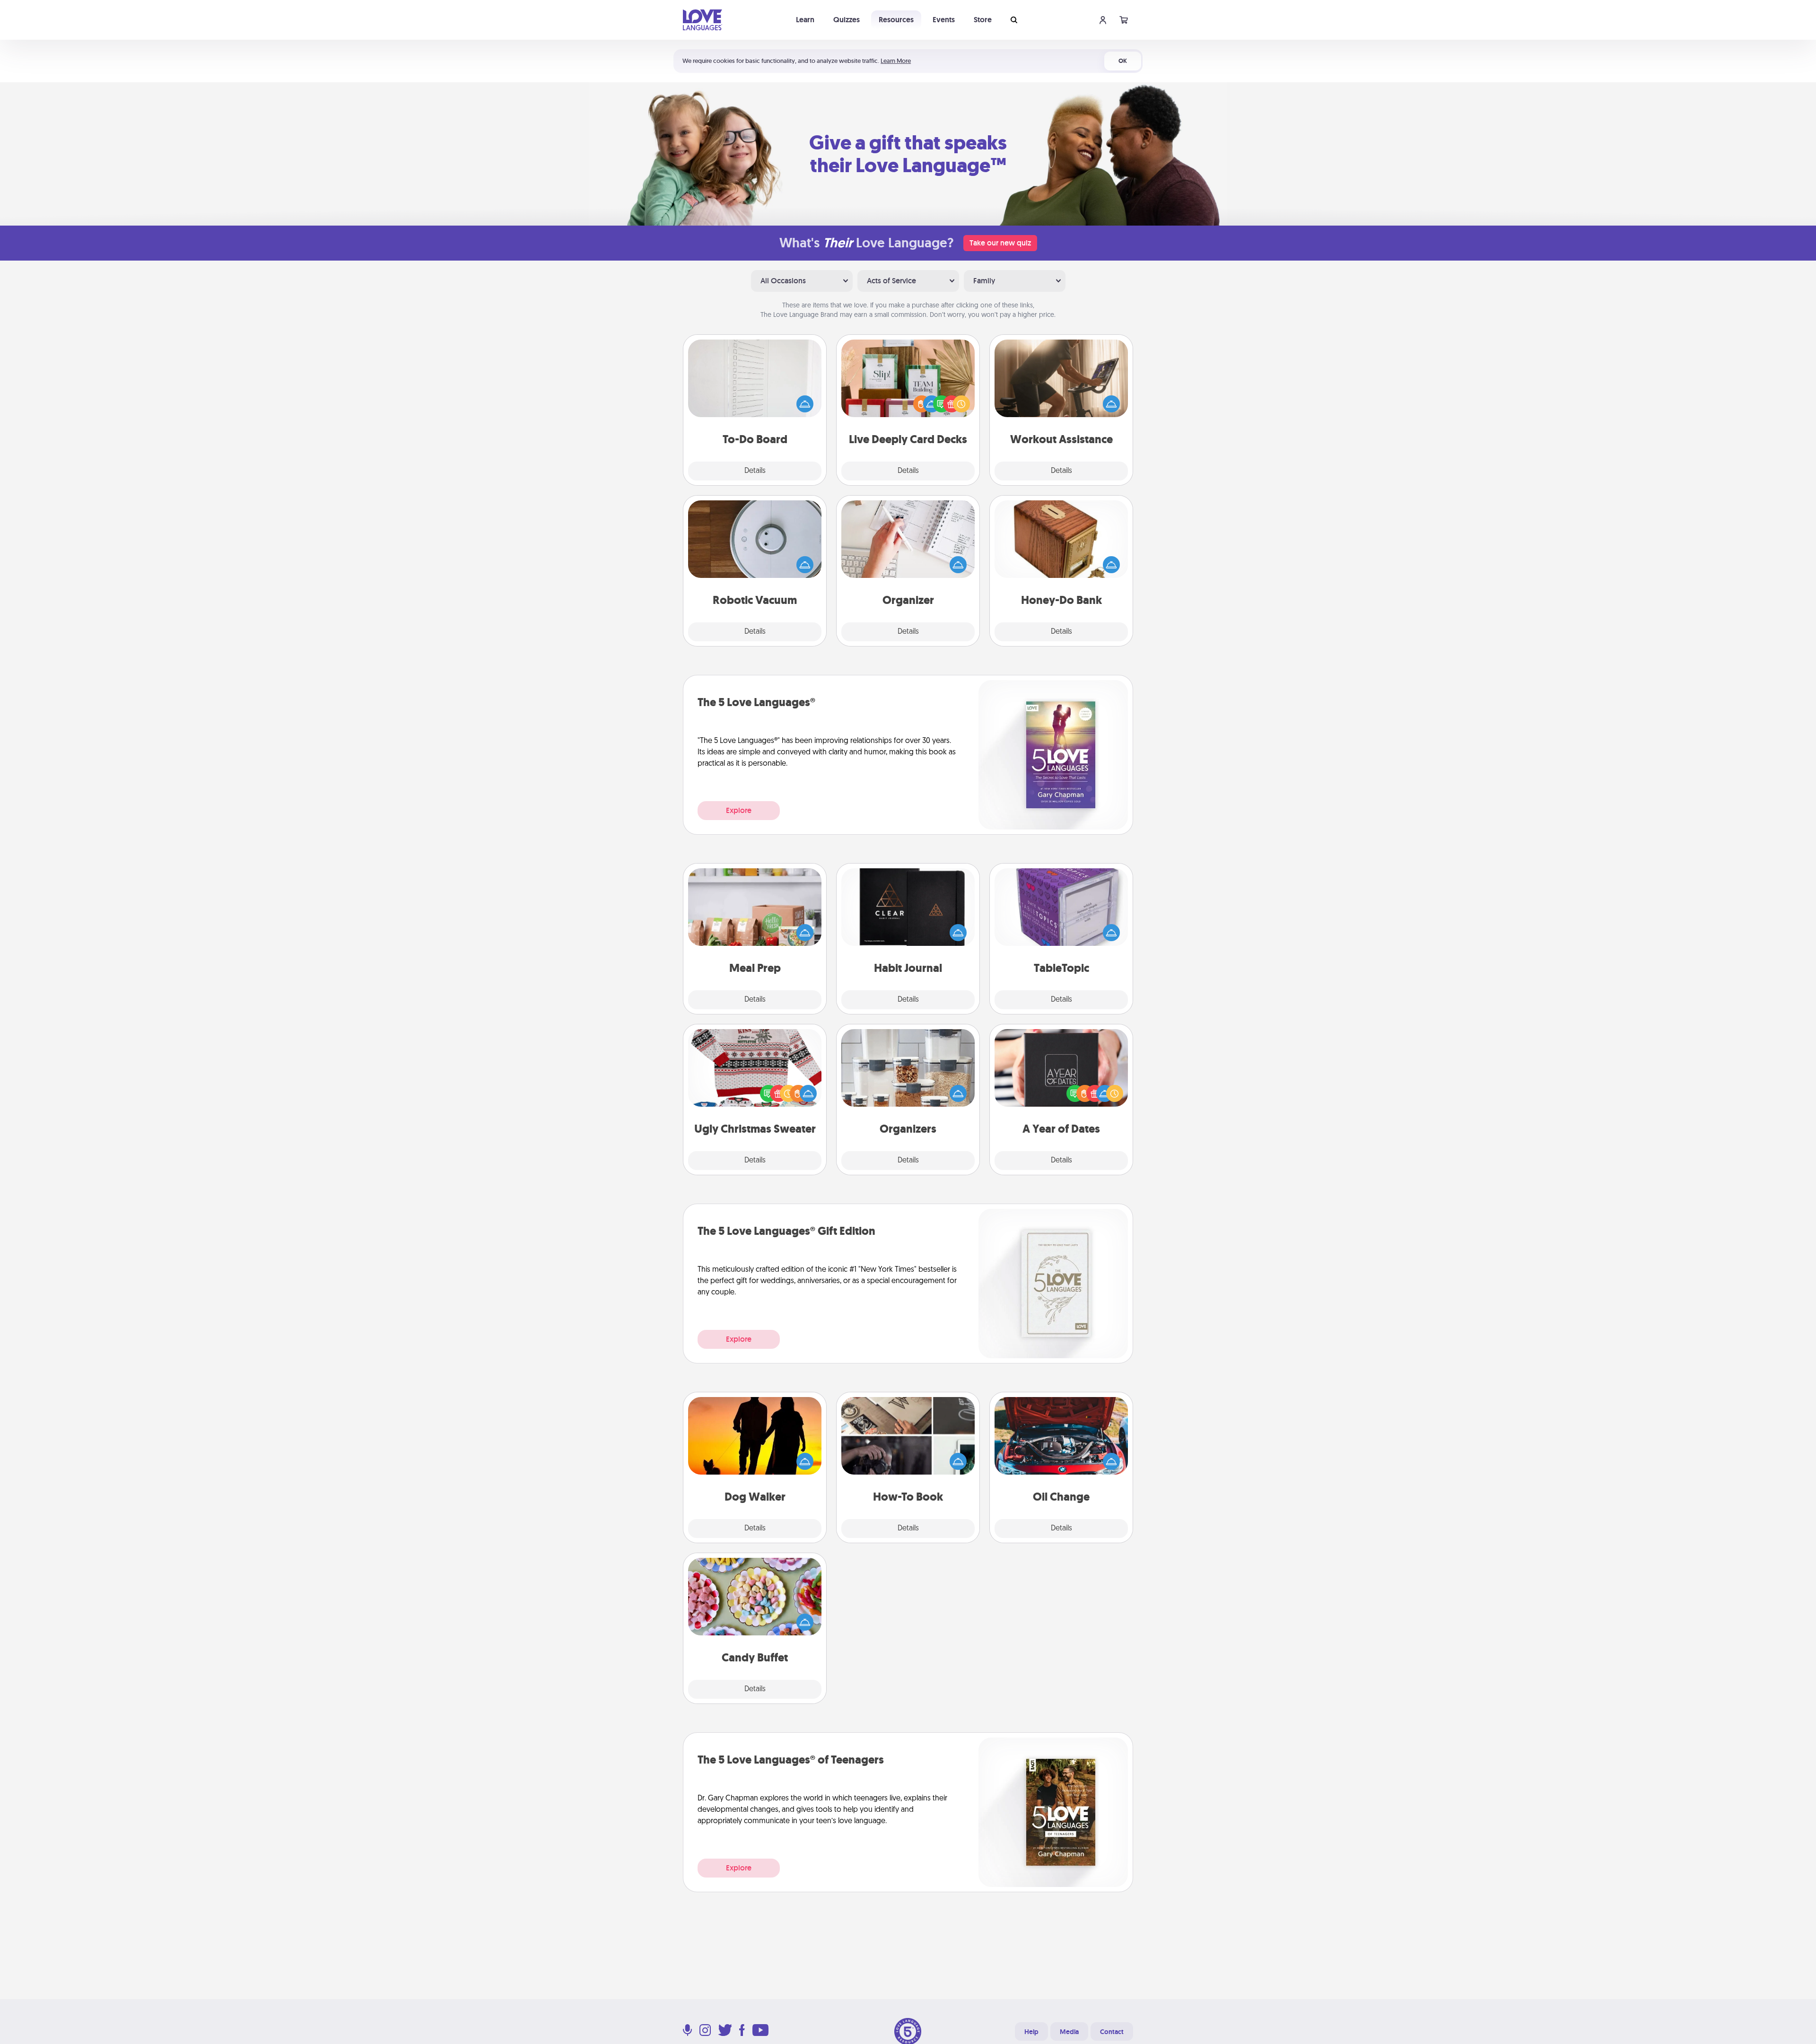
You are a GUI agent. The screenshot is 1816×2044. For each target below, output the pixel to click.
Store (983, 20)
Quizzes (847, 20)
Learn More (896, 61)
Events (944, 20)
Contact (1112, 2032)
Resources (896, 20)
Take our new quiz (1000, 243)
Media (1069, 2032)
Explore (739, 810)
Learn (805, 20)
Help (1031, 2032)
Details (755, 471)
